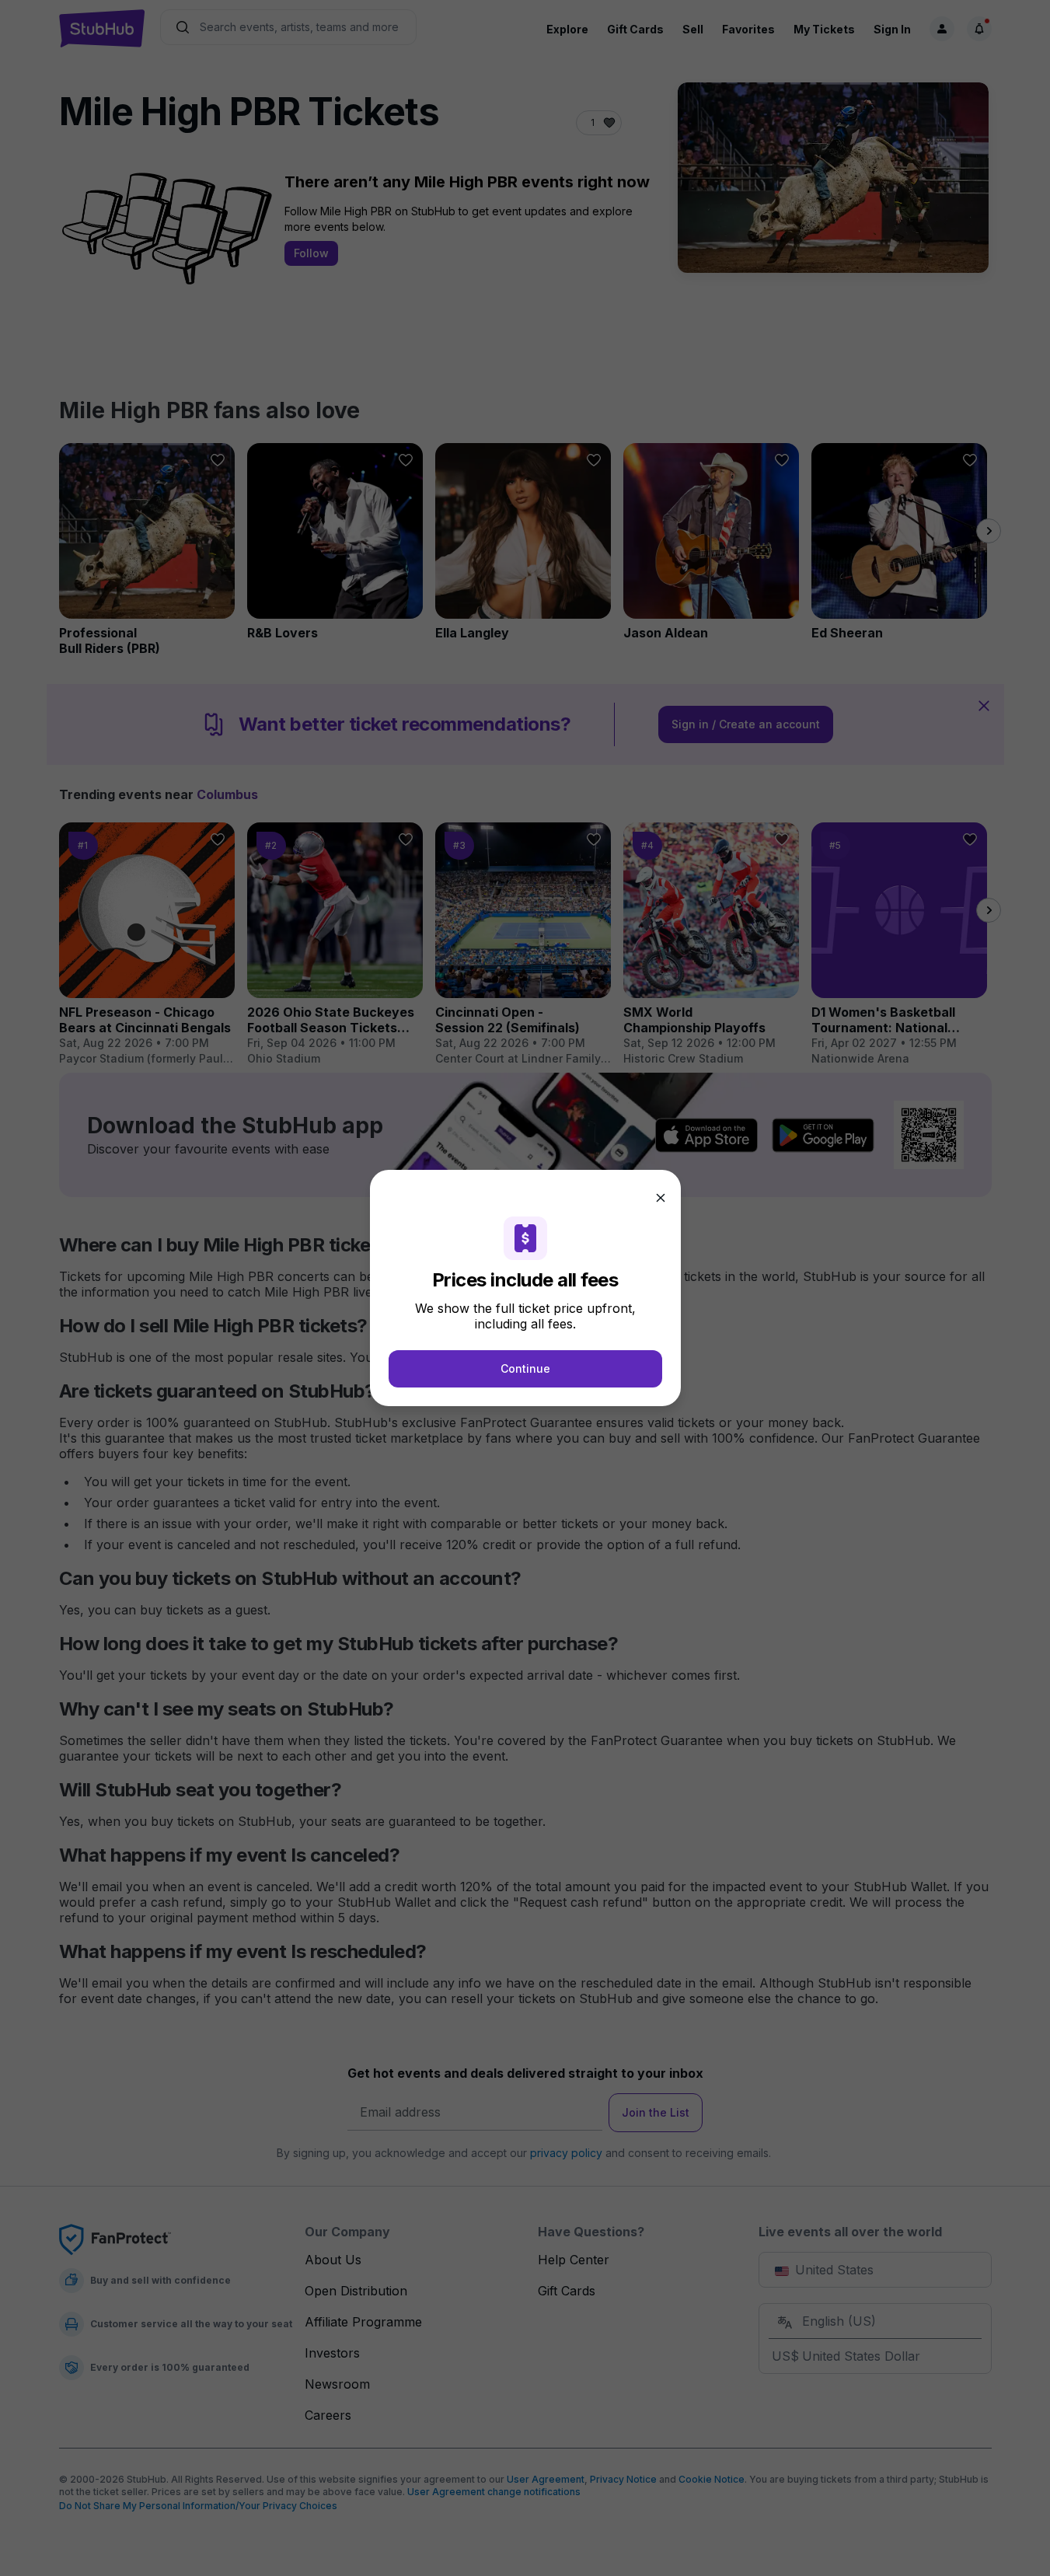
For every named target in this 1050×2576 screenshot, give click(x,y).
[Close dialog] (661, 1198)
